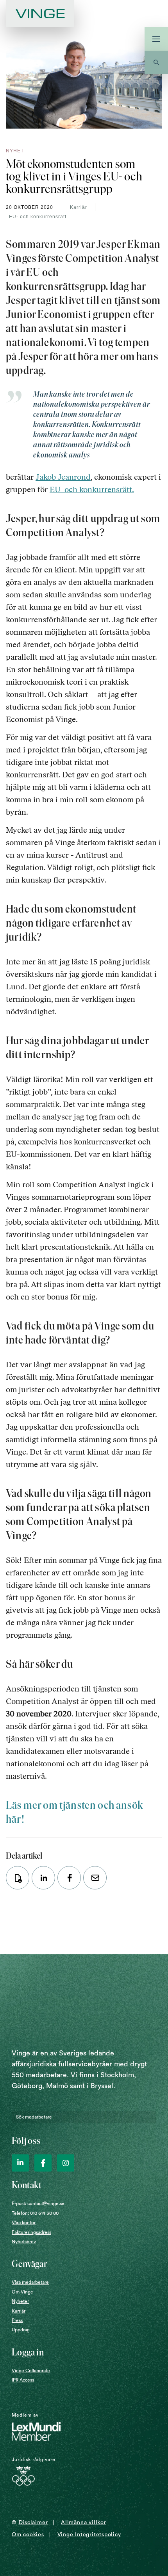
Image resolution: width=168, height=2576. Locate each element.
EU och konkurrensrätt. (92, 489)
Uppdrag (21, 2330)
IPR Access (23, 2380)
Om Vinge (22, 2292)
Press (17, 2320)
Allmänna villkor (83, 2523)
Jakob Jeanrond (63, 477)
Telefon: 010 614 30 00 (35, 2213)
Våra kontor (24, 2223)
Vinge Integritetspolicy (89, 2535)
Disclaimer (33, 2523)
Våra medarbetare (30, 2282)
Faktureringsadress (31, 2232)
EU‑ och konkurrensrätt (38, 217)
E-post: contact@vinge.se (38, 2203)
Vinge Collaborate (31, 2371)
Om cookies (28, 2535)
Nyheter (20, 2301)
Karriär (79, 207)
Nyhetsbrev (24, 2242)
